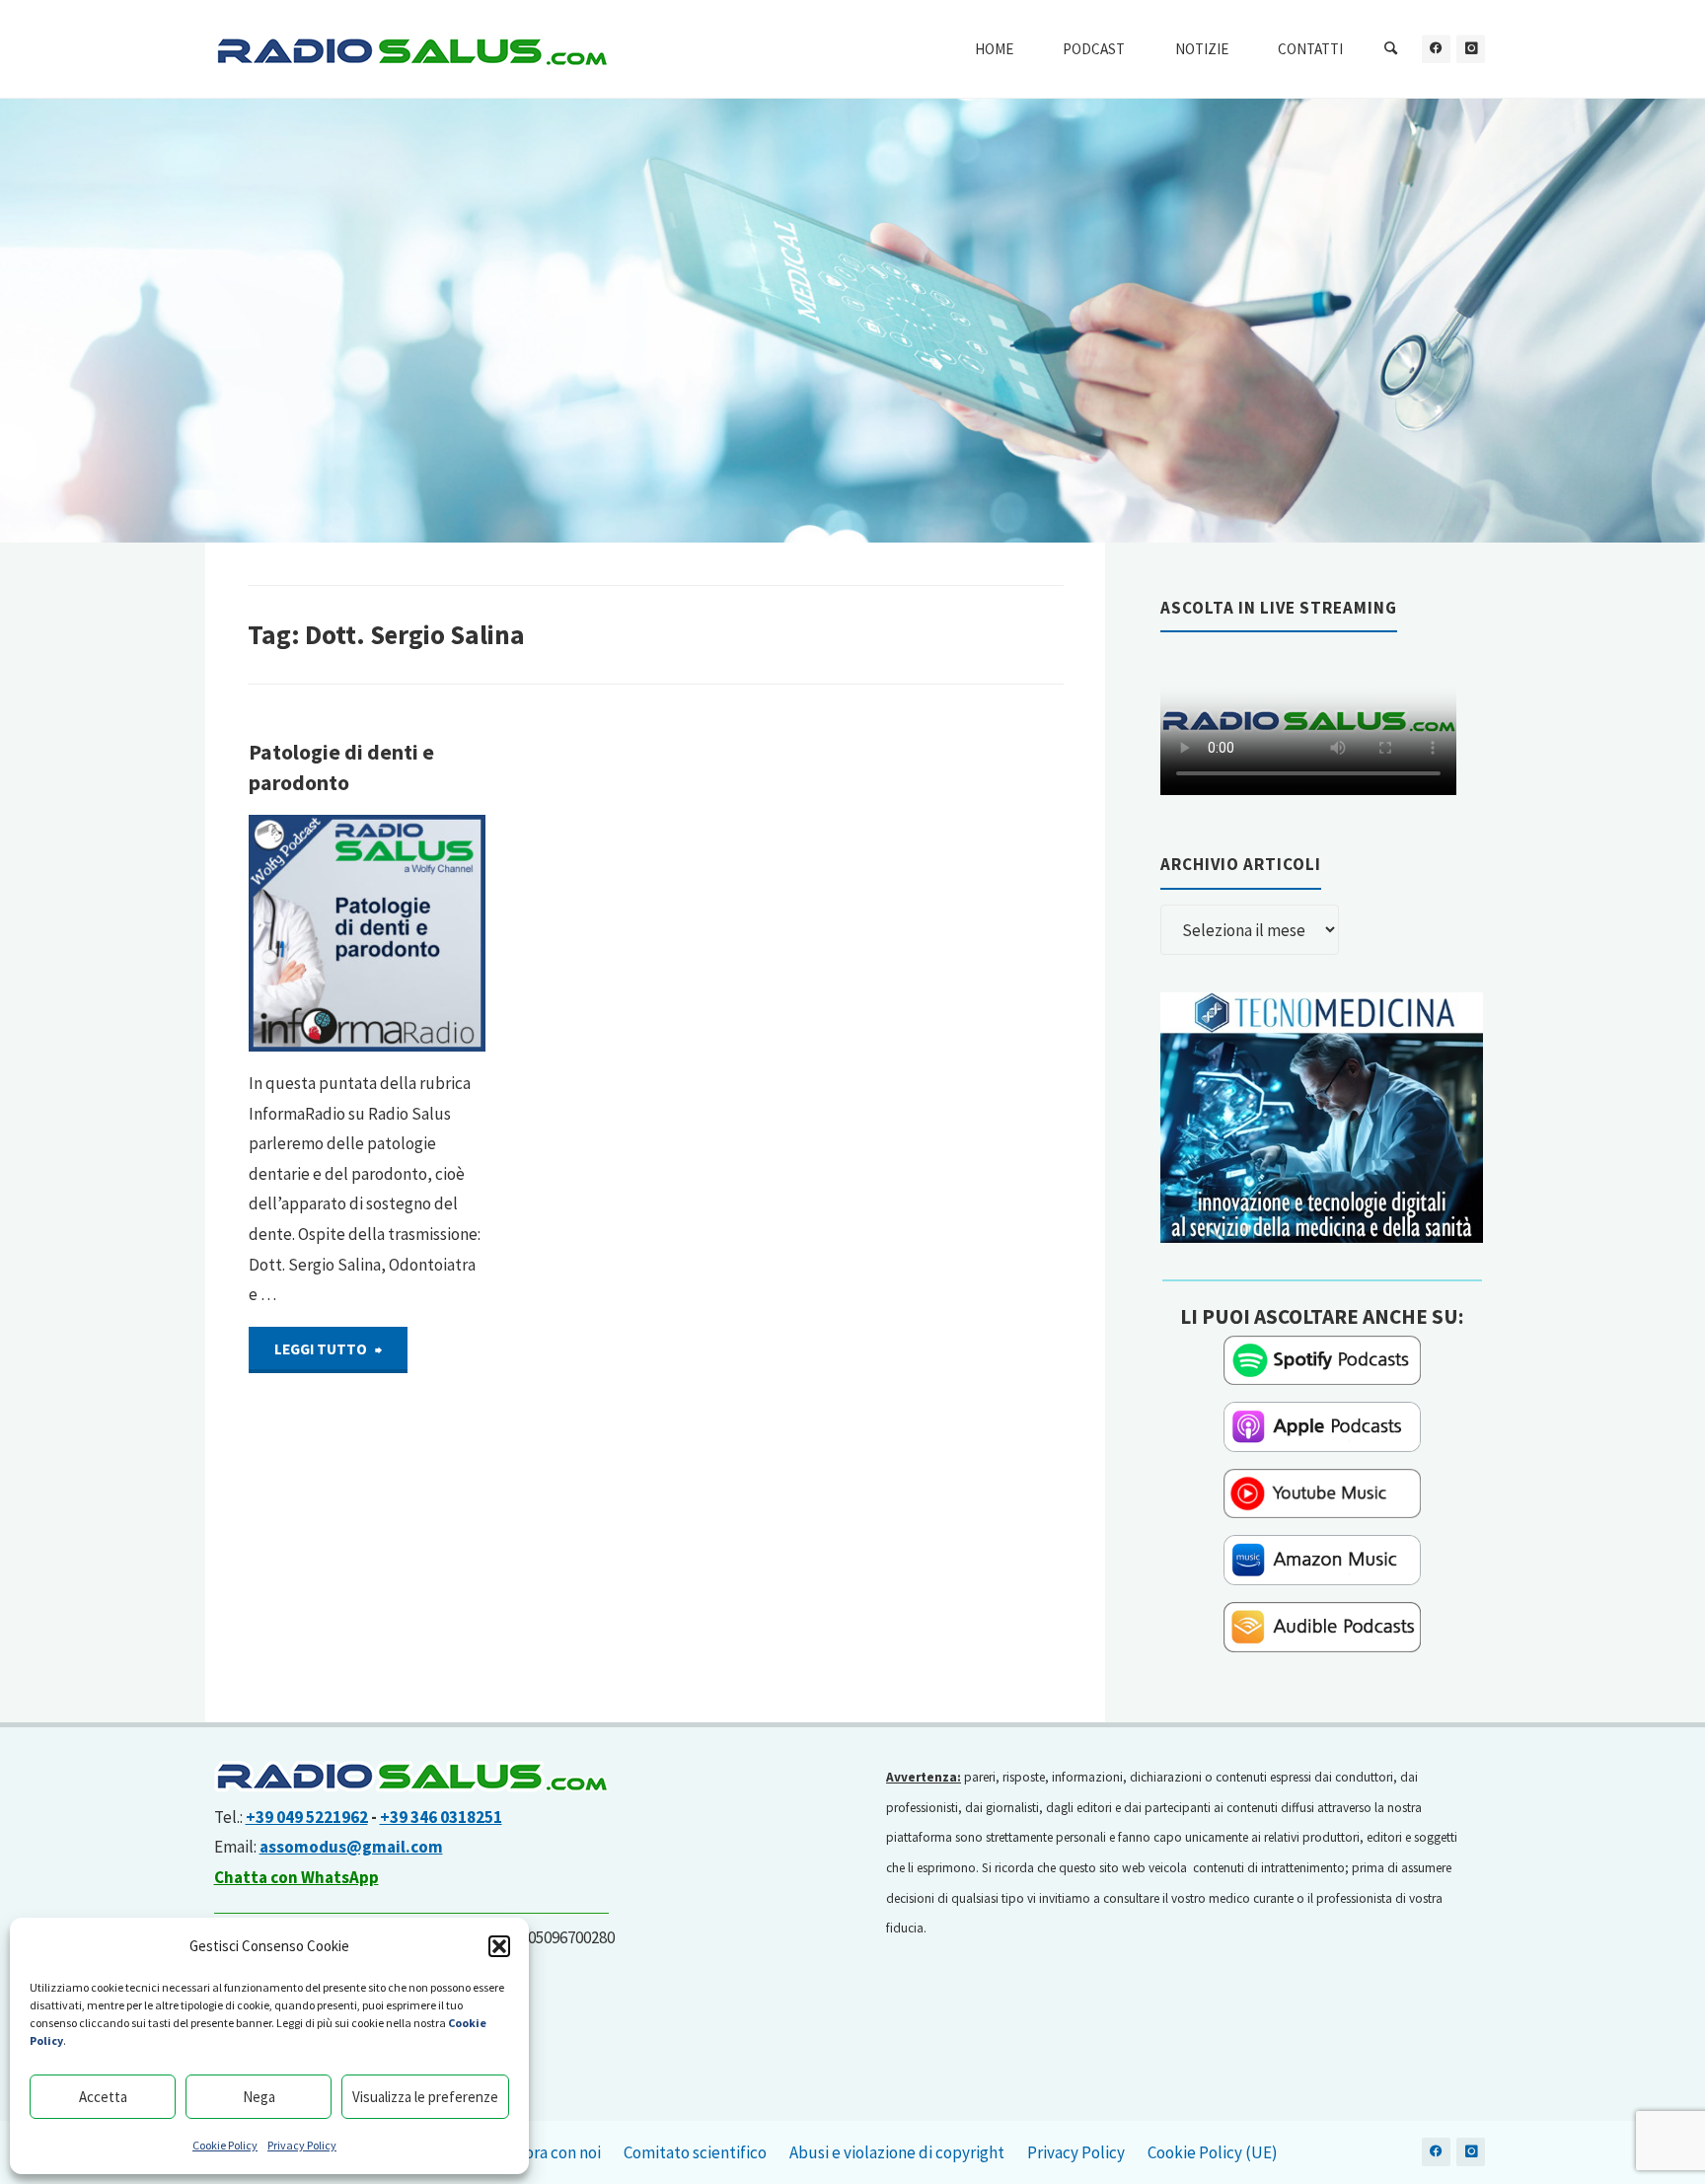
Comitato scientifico (695, 2152)
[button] (499, 1946)
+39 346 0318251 (441, 1817)
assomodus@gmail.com (351, 1847)
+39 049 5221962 (307, 1817)
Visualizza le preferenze (425, 2097)
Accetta (103, 2097)
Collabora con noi (540, 2152)
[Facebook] (1436, 49)
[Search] (1391, 49)
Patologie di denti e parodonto (341, 767)
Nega (259, 2097)
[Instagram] (1471, 49)
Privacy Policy (302, 2145)
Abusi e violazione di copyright (897, 2152)
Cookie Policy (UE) (1213, 2152)
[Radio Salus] (411, 49)
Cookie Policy (225, 2145)
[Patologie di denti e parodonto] (367, 933)
